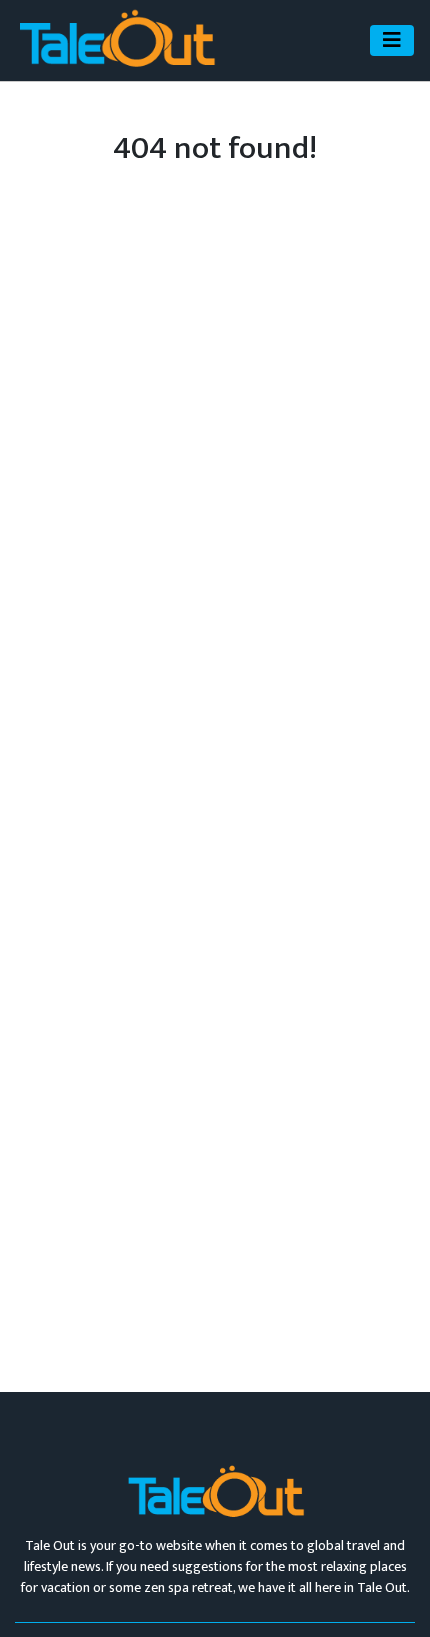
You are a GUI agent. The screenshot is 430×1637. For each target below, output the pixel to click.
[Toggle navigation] (392, 40)
